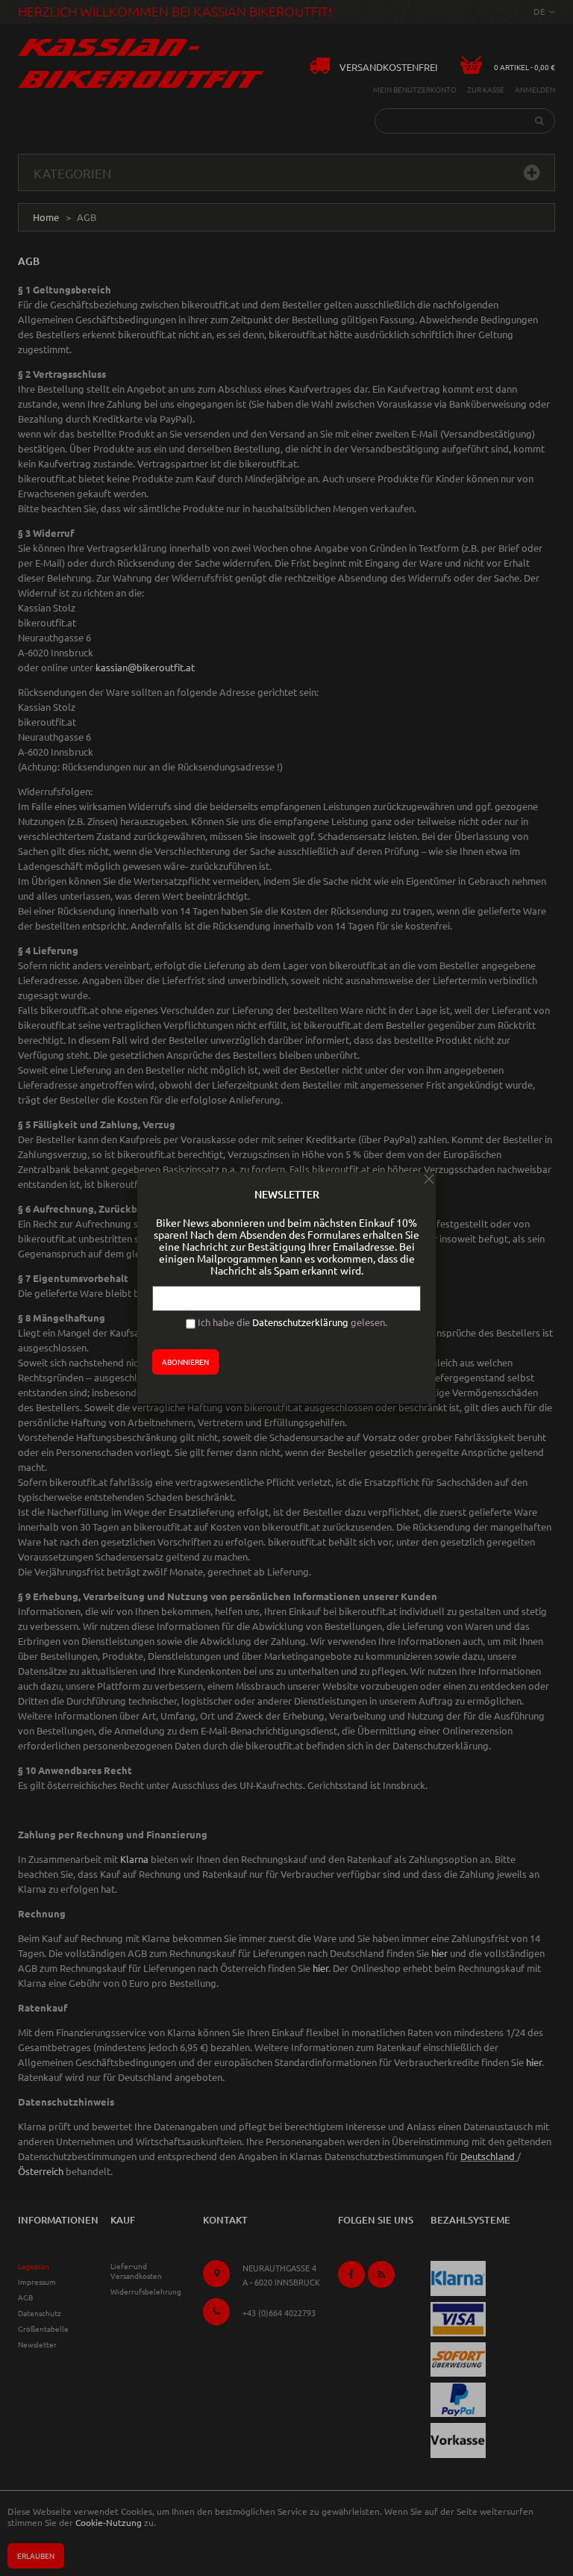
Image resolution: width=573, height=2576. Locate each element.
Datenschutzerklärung (300, 1322)
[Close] (429, 1179)
